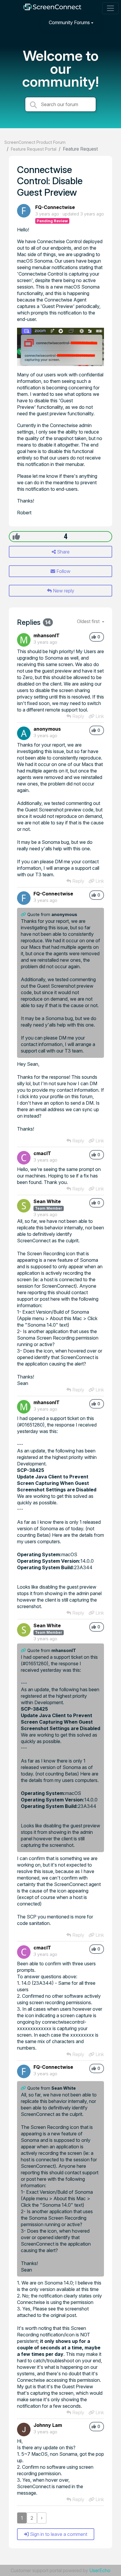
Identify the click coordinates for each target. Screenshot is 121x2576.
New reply (63, 591)
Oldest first (89, 621)
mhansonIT (47, 635)
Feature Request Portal (34, 149)
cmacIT (42, 1153)
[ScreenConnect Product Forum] (52, 8)
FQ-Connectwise (55, 207)
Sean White (47, 1201)
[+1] (16, 536)
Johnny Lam (48, 2425)
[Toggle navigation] (110, 8)
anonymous (47, 729)
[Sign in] (110, 22)
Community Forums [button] (69, 22)
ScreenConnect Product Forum (35, 142)
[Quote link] (24, 914)
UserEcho (100, 2570)
